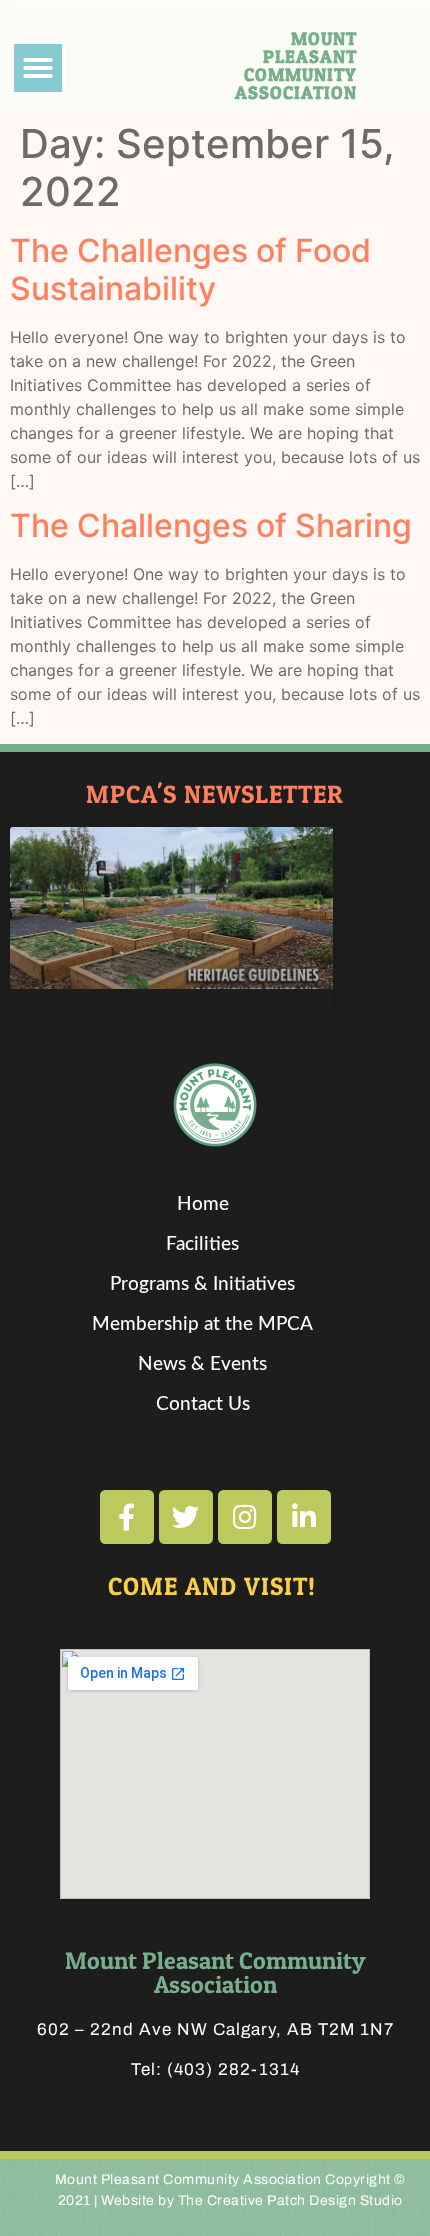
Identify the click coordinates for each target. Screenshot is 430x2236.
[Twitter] (186, 1517)
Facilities (202, 1244)
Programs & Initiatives (202, 1284)
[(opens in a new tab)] (171, 908)
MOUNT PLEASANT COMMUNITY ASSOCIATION (296, 65)
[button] (38, 68)
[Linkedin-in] (304, 1517)
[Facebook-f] (127, 1517)
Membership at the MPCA (202, 1324)
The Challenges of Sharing (211, 525)
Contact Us (203, 1404)
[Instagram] (245, 1517)
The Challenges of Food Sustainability (190, 269)
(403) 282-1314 (233, 2069)
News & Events (202, 1364)
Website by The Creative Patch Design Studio (252, 2200)
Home (203, 1204)
